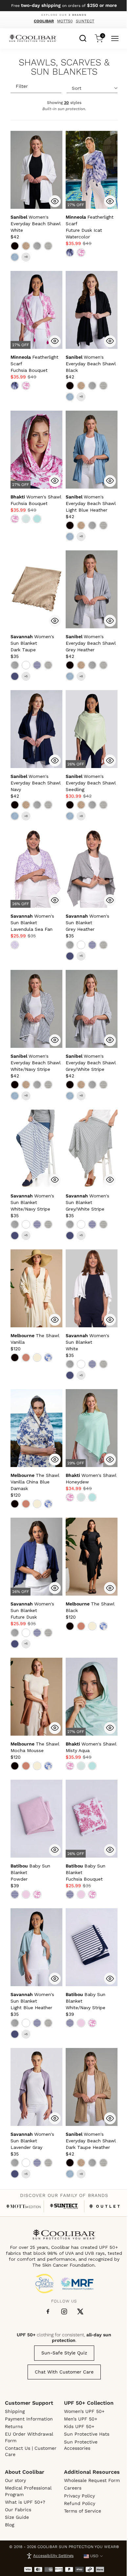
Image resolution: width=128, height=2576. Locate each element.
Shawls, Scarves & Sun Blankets (64, 67)
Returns (14, 2426)
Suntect (85, 21)
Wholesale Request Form (92, 2480)
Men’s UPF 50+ (81, 2419)
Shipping (15, 2411)
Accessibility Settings (53, 2556)
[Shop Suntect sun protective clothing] (64, 2206)
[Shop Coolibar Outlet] (105, 2206)
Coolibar (44, 21)
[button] (36, 224)
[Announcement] (64, 6)
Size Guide (17, 2517)
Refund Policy (80, 2503)
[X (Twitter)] (80, 2311)
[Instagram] (64, 2311)
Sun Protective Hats (87, 2434)
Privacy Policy (79, 2496)
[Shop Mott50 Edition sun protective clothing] (23, 2206)
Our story (15, 2480)
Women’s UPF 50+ (84, 2411)
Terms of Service (83, 2511)
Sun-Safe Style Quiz (64, 2353)
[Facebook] (48, 2312)
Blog (10, 2525)
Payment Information (29, 2419)
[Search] (83, 37)
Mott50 (65, 21)
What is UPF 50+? (25, 2502)
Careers (73, 2488)
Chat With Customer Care (64, 2372)
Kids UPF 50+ (79, 2426)
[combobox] (83, 37)
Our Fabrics (18, 2510)
